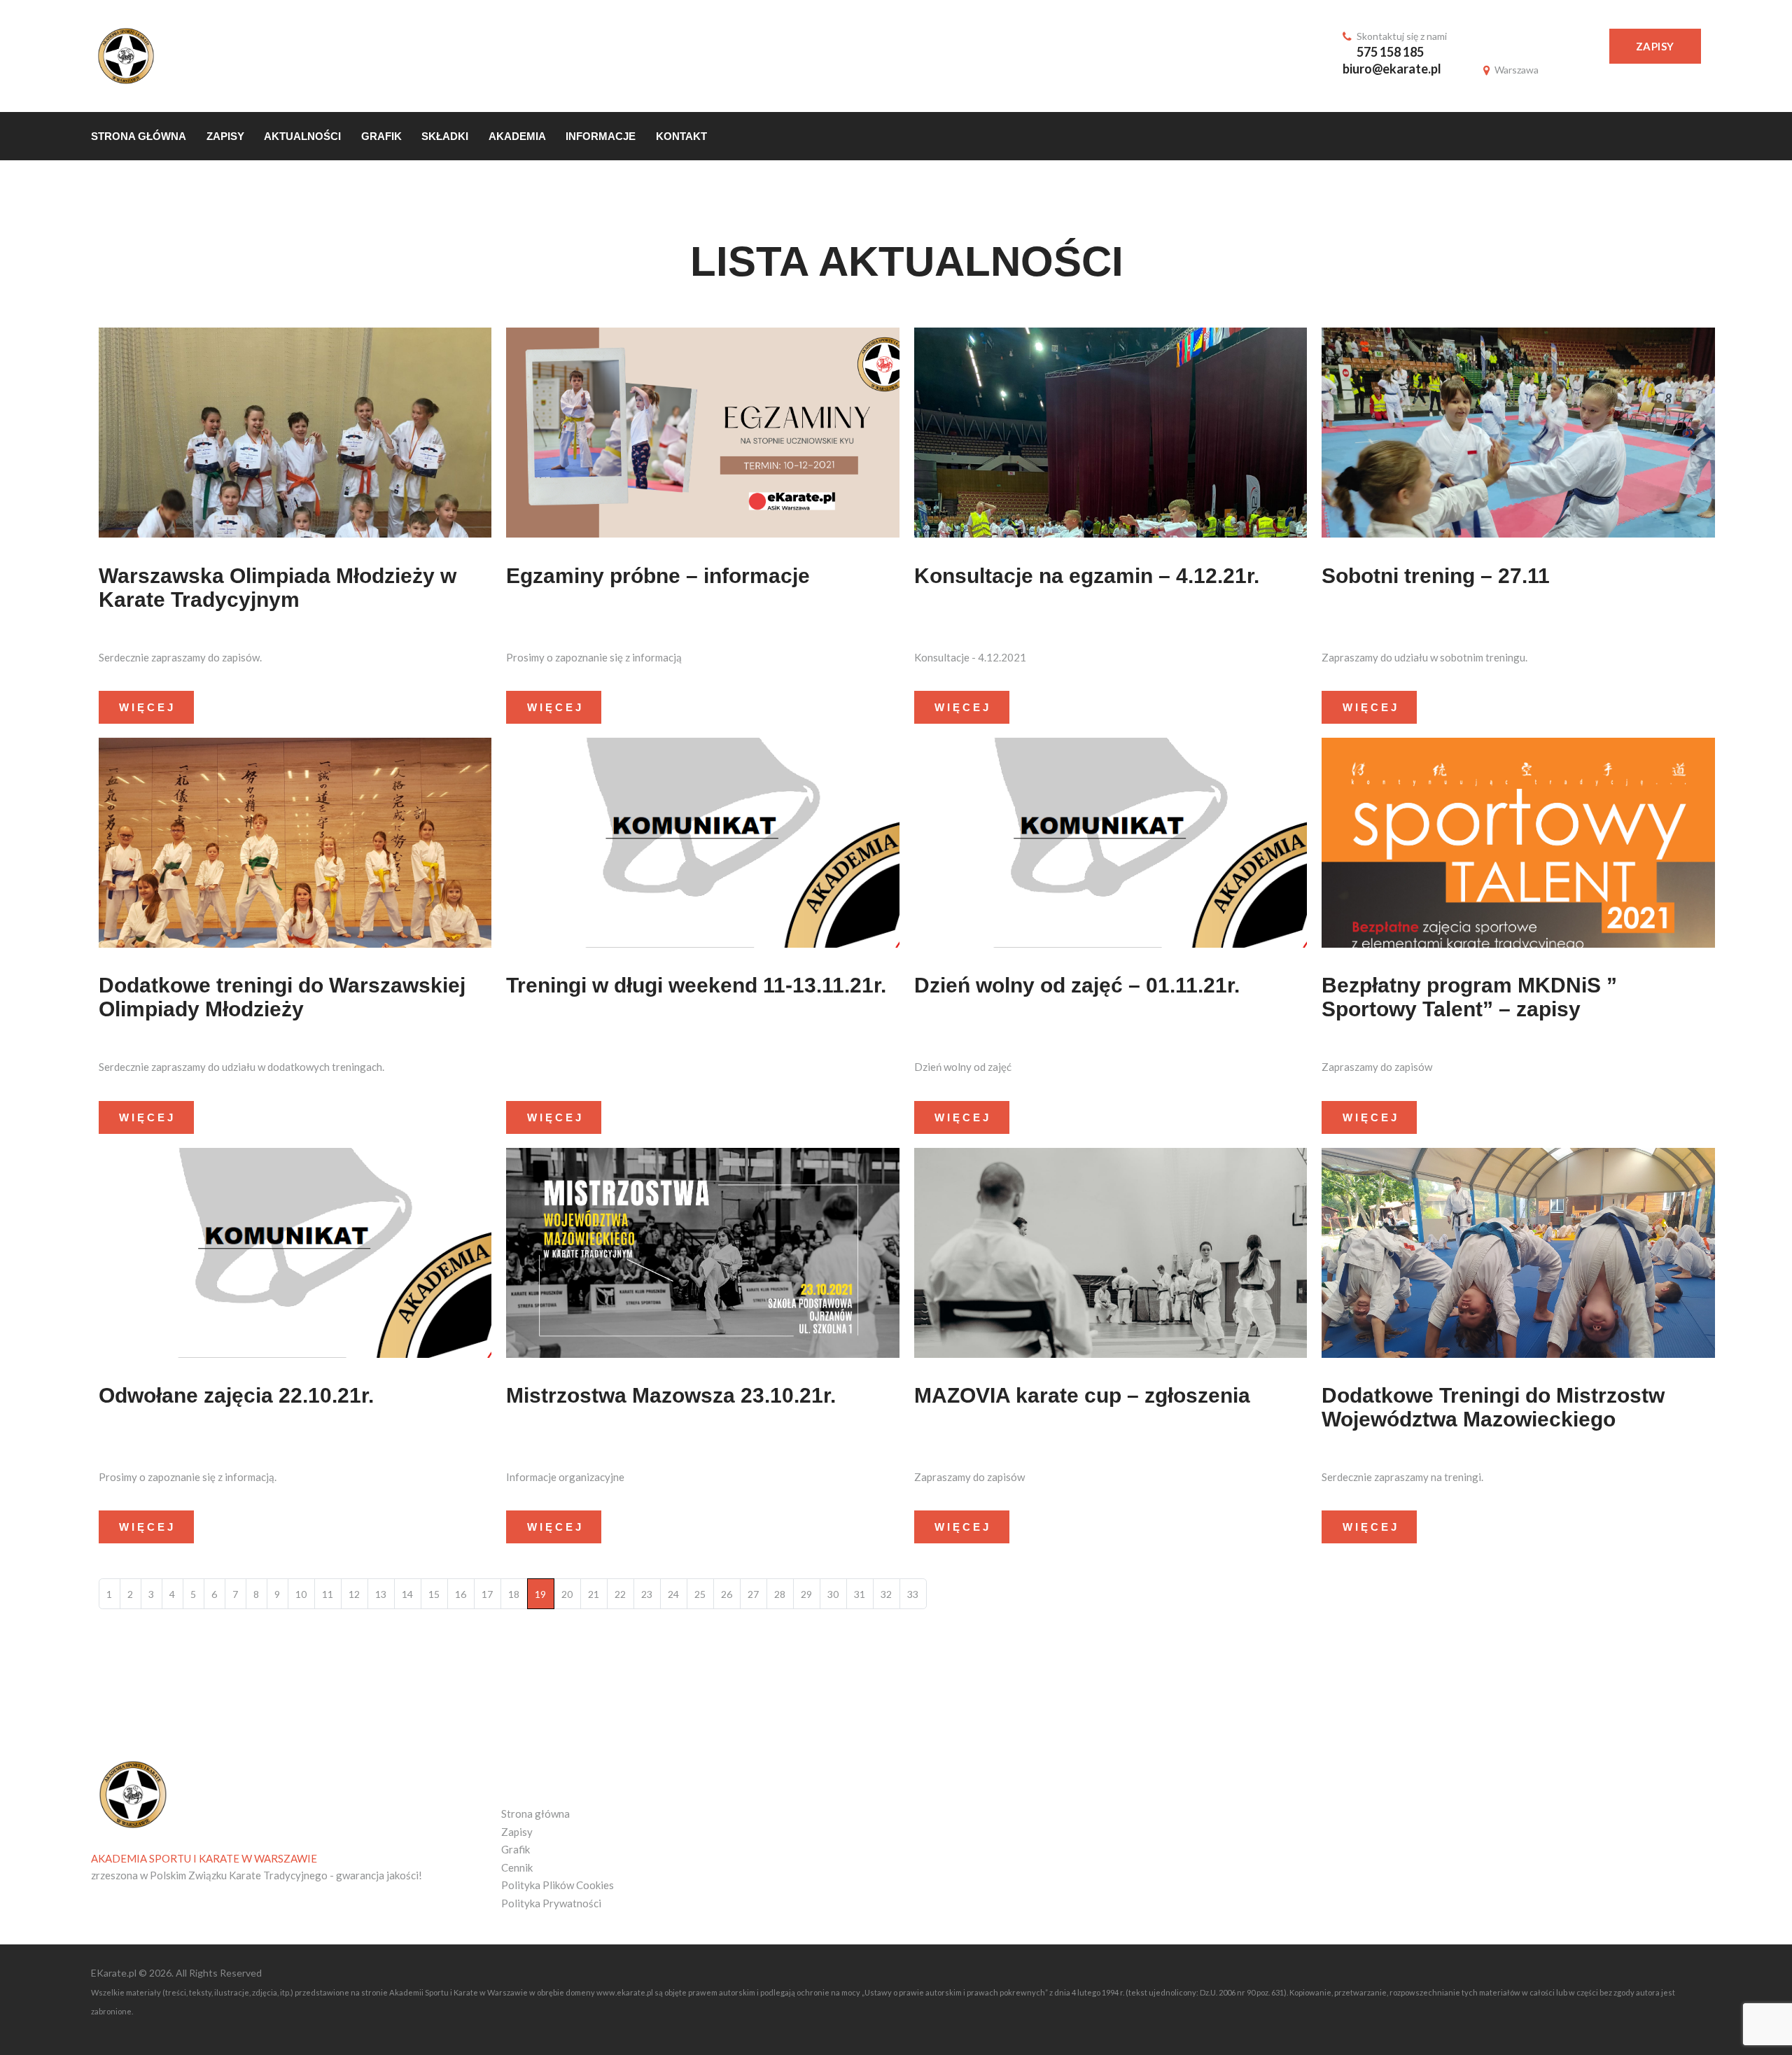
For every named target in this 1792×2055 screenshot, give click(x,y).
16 (461, 1594)
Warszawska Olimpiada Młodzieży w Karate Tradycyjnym (278, 588)
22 (620, 1594)
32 (886, 1594)
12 (354, 1594)
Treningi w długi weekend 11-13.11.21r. (696, 985)
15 (434, 1594)
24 (673, 1594)
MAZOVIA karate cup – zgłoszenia (1082, 1395)
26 (727, 1594)
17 (487, 1594)
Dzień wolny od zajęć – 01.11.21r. (1077, 985)
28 (780, 1594)
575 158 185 (1390, 52)
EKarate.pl (115, 1973)
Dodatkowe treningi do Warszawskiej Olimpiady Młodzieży (282, 997)
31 (860, 1594)
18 (514, 1594)
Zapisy (1655, 46)
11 (328, 1594)
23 (647, 1594)
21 (594, 1594)
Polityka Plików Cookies (558, 1885)
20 (567, 1594)
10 (301, 1594)
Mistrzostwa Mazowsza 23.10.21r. (671, 1395)
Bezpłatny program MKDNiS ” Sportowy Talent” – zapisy (1469, 997)
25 (700, 1594)
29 (806, 1594)
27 (753, 1594)
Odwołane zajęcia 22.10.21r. (236, 1395)
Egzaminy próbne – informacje (658, 576)
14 (407, 1594)
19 (540, 1594)
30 (833, 1594)
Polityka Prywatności (551, 1903)
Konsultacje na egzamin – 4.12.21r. (1087, 576)
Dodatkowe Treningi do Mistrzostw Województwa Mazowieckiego (1493, 1407)
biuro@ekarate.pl (1392, 69)
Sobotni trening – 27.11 (1436, 576)
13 (381, 1594)
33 (913, 1594)
